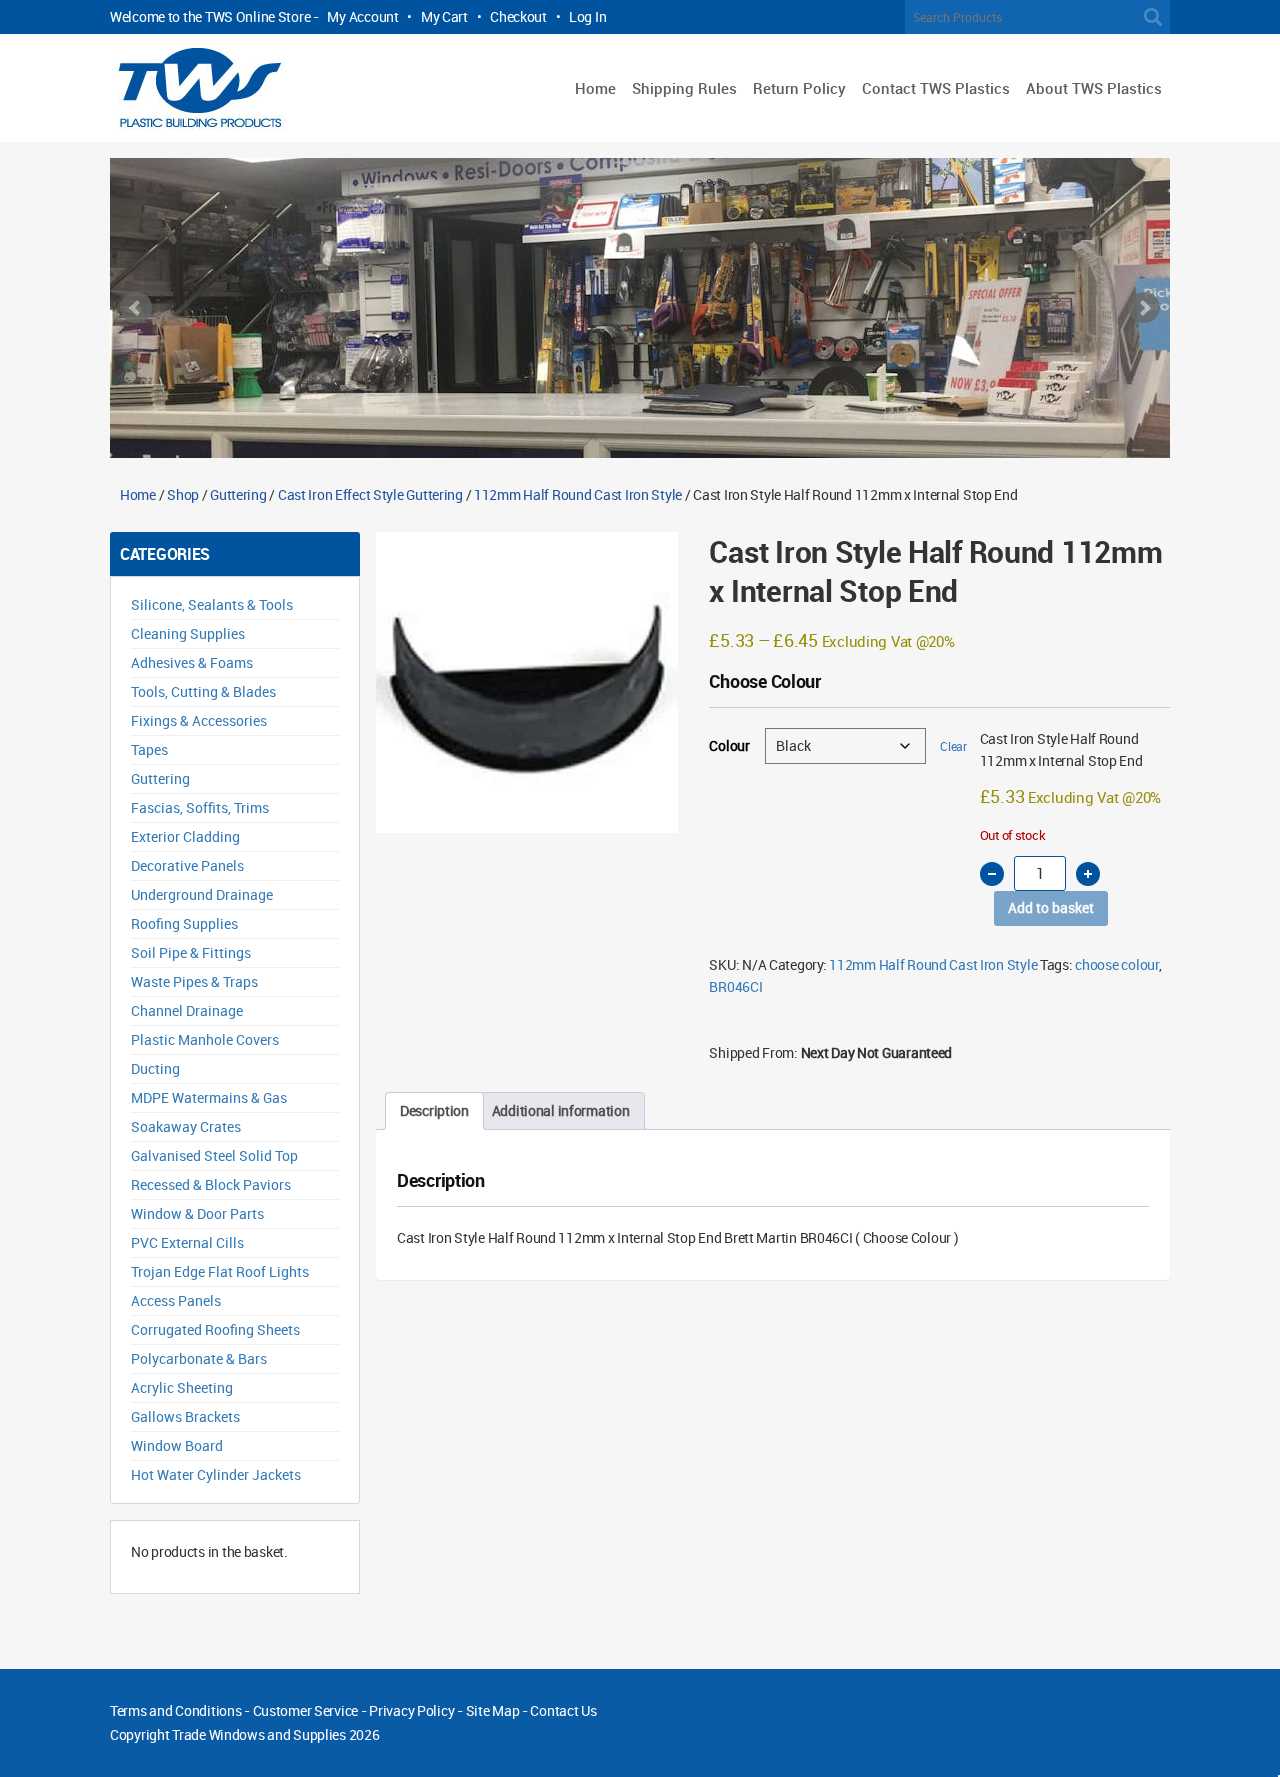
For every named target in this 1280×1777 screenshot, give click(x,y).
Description (434, 1110)
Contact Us (563, 1710)
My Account (362, 16)
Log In (587, 16)
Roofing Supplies (184, 923)
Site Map (493, 1710)
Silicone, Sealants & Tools (212, 604)
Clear (953, 746)
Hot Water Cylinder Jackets (216, 1474)
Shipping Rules (684, 88)
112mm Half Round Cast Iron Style (578, 494)
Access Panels (176, 1300)
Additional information (561, 1110)
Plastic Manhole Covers (205, 1039)
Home (595, 88)
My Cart (444, 16)
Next (1144, 308)
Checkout (518, 16)
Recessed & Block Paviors (211, 1184)
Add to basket (1051, 907)
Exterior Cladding (185, 836)
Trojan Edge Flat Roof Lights (220, 1271)
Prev (136, 308)
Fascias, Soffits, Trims (200, 807)
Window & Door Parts (197, 1213)
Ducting (155, 1068)
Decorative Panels (187, 865)
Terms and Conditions (175, 1710)
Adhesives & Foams (192, 662)
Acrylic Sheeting (182, 1387)
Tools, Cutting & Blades (203, 691)
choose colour (1116, 964)
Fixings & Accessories (199, 720)
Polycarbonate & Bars (199, 1358)
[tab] (434, 1111)
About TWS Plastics (1094, 88)
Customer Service (306, 1710)
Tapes (149, 749)
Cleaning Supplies (188, 633)
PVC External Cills (187, 1242)
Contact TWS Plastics (936, 88)
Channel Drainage (187, 1010)
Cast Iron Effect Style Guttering (370, 494)
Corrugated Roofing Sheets (215, 1329)
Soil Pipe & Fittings (191, 952)
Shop (183, 494)
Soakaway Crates (186, 1126)
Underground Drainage (202, 894)
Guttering (238, 494)
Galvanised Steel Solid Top (214, 1155)
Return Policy (799, 88)
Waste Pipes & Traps (194, 981)
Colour (729, 745)
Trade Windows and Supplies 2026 (275, 1734)
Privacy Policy (411, 1710)
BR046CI (735, 986)
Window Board (177, 1445)
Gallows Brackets (185, 1416)
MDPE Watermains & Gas (209, 1097)
